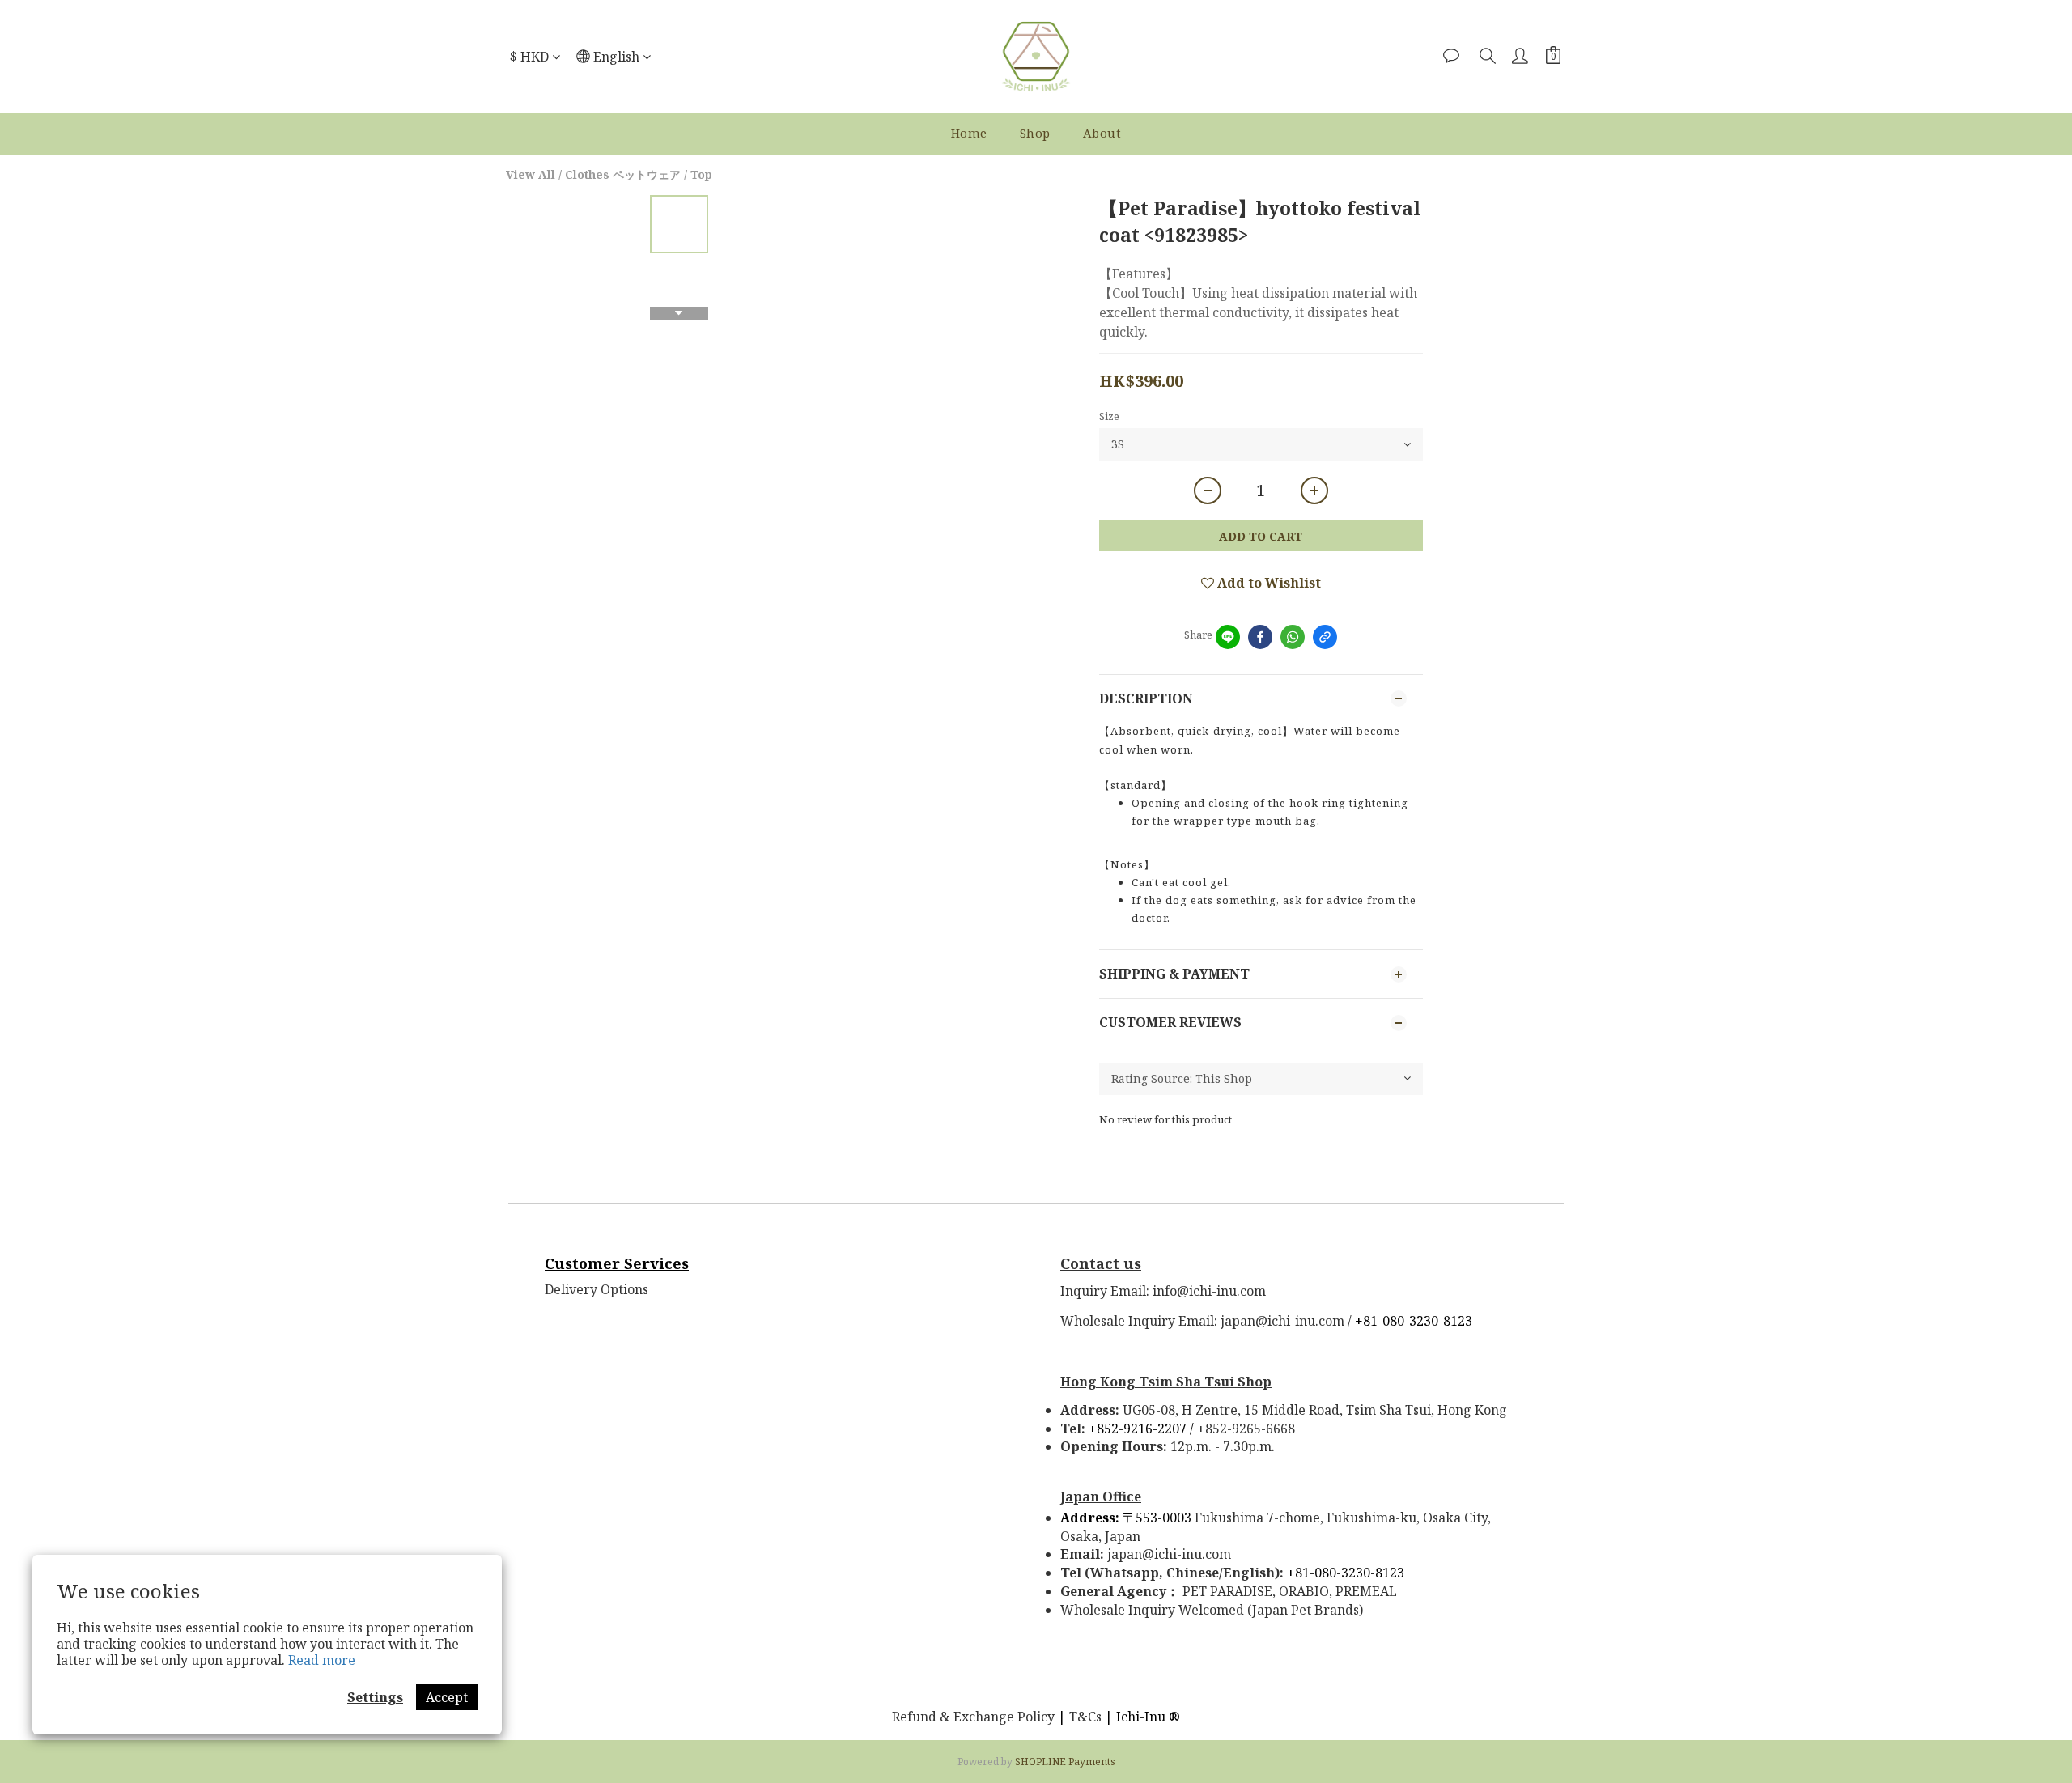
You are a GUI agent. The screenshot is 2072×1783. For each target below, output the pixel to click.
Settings (375, 1697)
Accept (447, 1697)
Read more (322, 1660)
